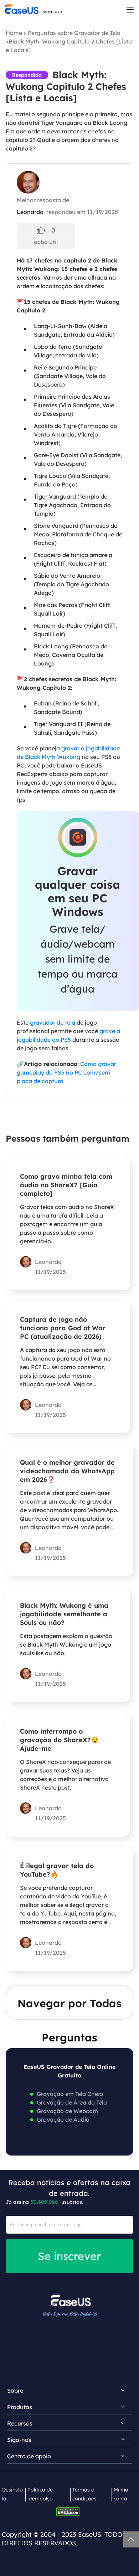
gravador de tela (53, 1022)
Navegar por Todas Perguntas (69, 2008)
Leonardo (30, 212)
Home (14, 33)
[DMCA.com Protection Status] (70, 2511)
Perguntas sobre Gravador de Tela (74, 33)
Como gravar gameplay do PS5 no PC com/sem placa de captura (66, 1072)
